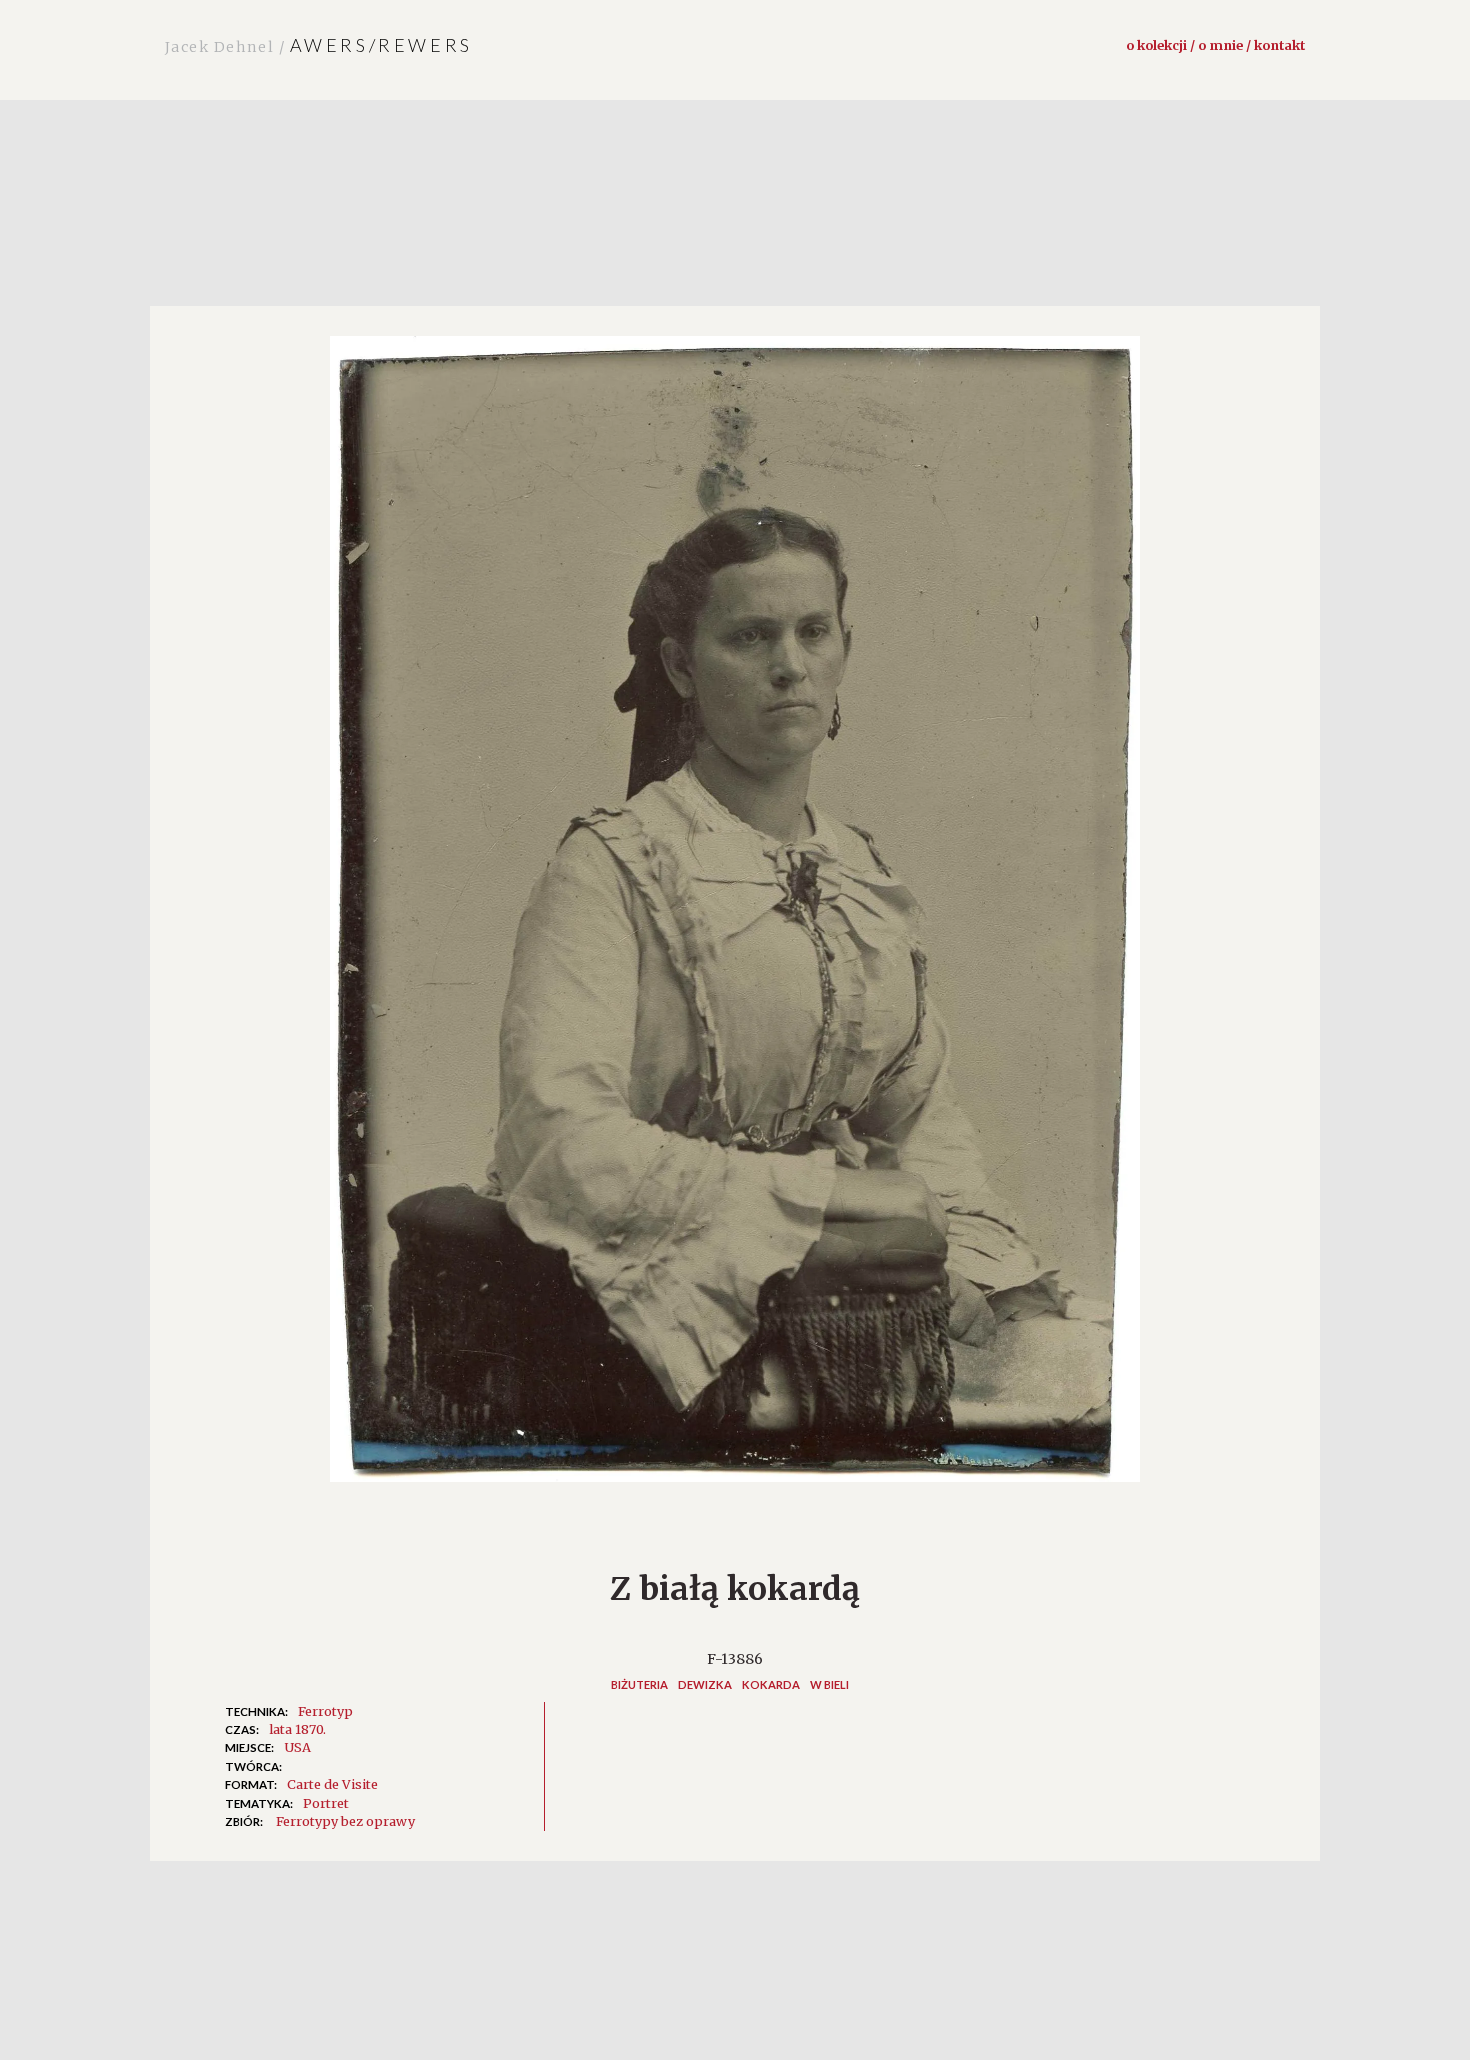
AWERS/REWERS (319, 45)
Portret (326, 1803)
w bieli (829, 1684)
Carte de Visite (332, 1784)
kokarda (771, 1684)
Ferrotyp (325, 1711)
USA (297, 1747)
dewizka (705, 1684)
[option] (735, 919)
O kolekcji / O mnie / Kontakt (1215, 45)
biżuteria (639, 1684)
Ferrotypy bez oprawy (345, 1821)
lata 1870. (297, 1729)
